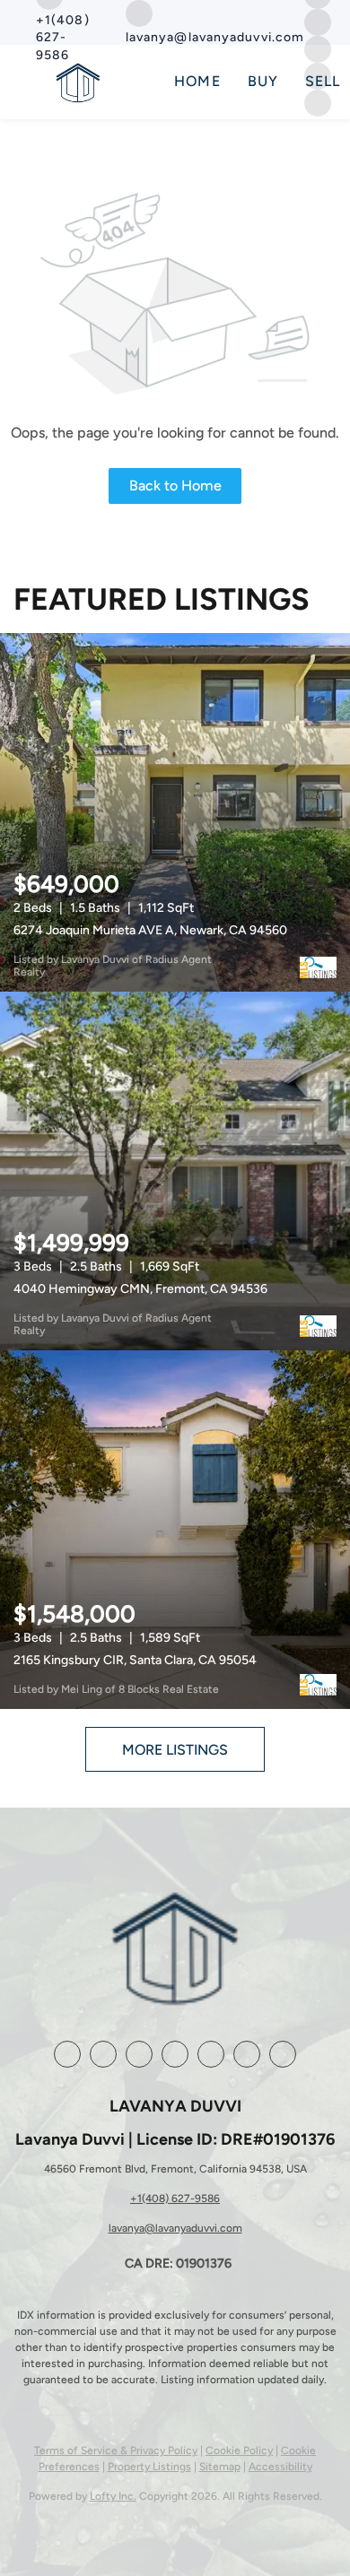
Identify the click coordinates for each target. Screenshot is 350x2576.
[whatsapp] (283, 2054)
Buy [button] (263, 81)
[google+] (247, 2054)
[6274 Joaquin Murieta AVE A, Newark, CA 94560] (175, 812)
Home (197, 81)
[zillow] (139, 2054)
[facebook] (67, 2054)
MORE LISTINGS (175, 1750)
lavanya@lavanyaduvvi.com (175, 2228)
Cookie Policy (239, 2450)
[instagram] (318, 21)
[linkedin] (103, 2054)
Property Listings (149, 2467)
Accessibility (280, 2467)
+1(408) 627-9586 (175, 2199)
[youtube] (211, 2054)
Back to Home (175, 486)
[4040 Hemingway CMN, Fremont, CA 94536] (175, 1171)
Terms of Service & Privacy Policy (116, 2450)
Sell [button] (323, 81)
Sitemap (220, 2467)
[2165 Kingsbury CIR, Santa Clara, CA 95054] (175, 1530)
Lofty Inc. (113, 2496)
